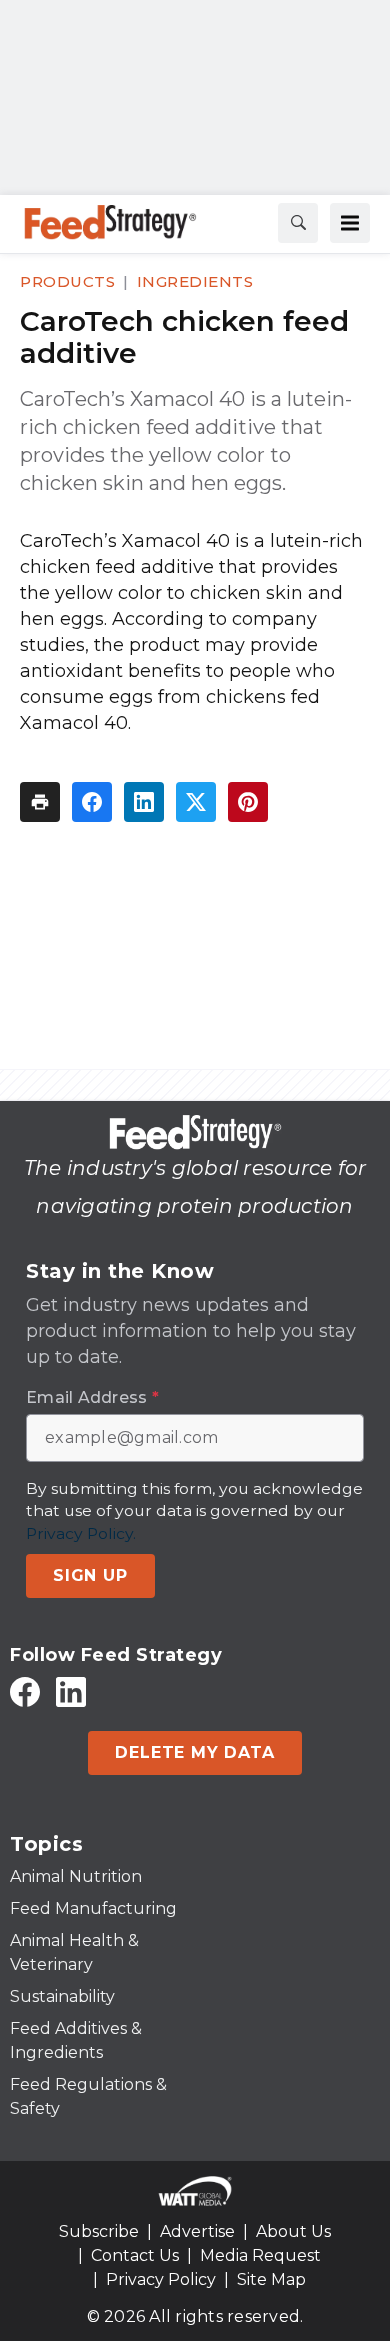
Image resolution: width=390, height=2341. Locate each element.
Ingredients (195, 281)
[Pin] (248, 802)
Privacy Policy (161, 2279)
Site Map (271, 2279)
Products (67, 281)
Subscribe (99, 2231)
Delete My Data (194, 1752)
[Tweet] (196, 802)
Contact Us (135, 2255)
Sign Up (90, 1575)
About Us (293, 2231)
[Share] (92, 802)
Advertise (197, 2231)
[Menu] (350, 223)
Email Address (92, 1398)
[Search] (298, 223)
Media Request (260, 2255)
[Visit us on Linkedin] (71, 1691)
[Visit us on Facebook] (25, 1691)
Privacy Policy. (81, 1533)
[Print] (40, 802)
